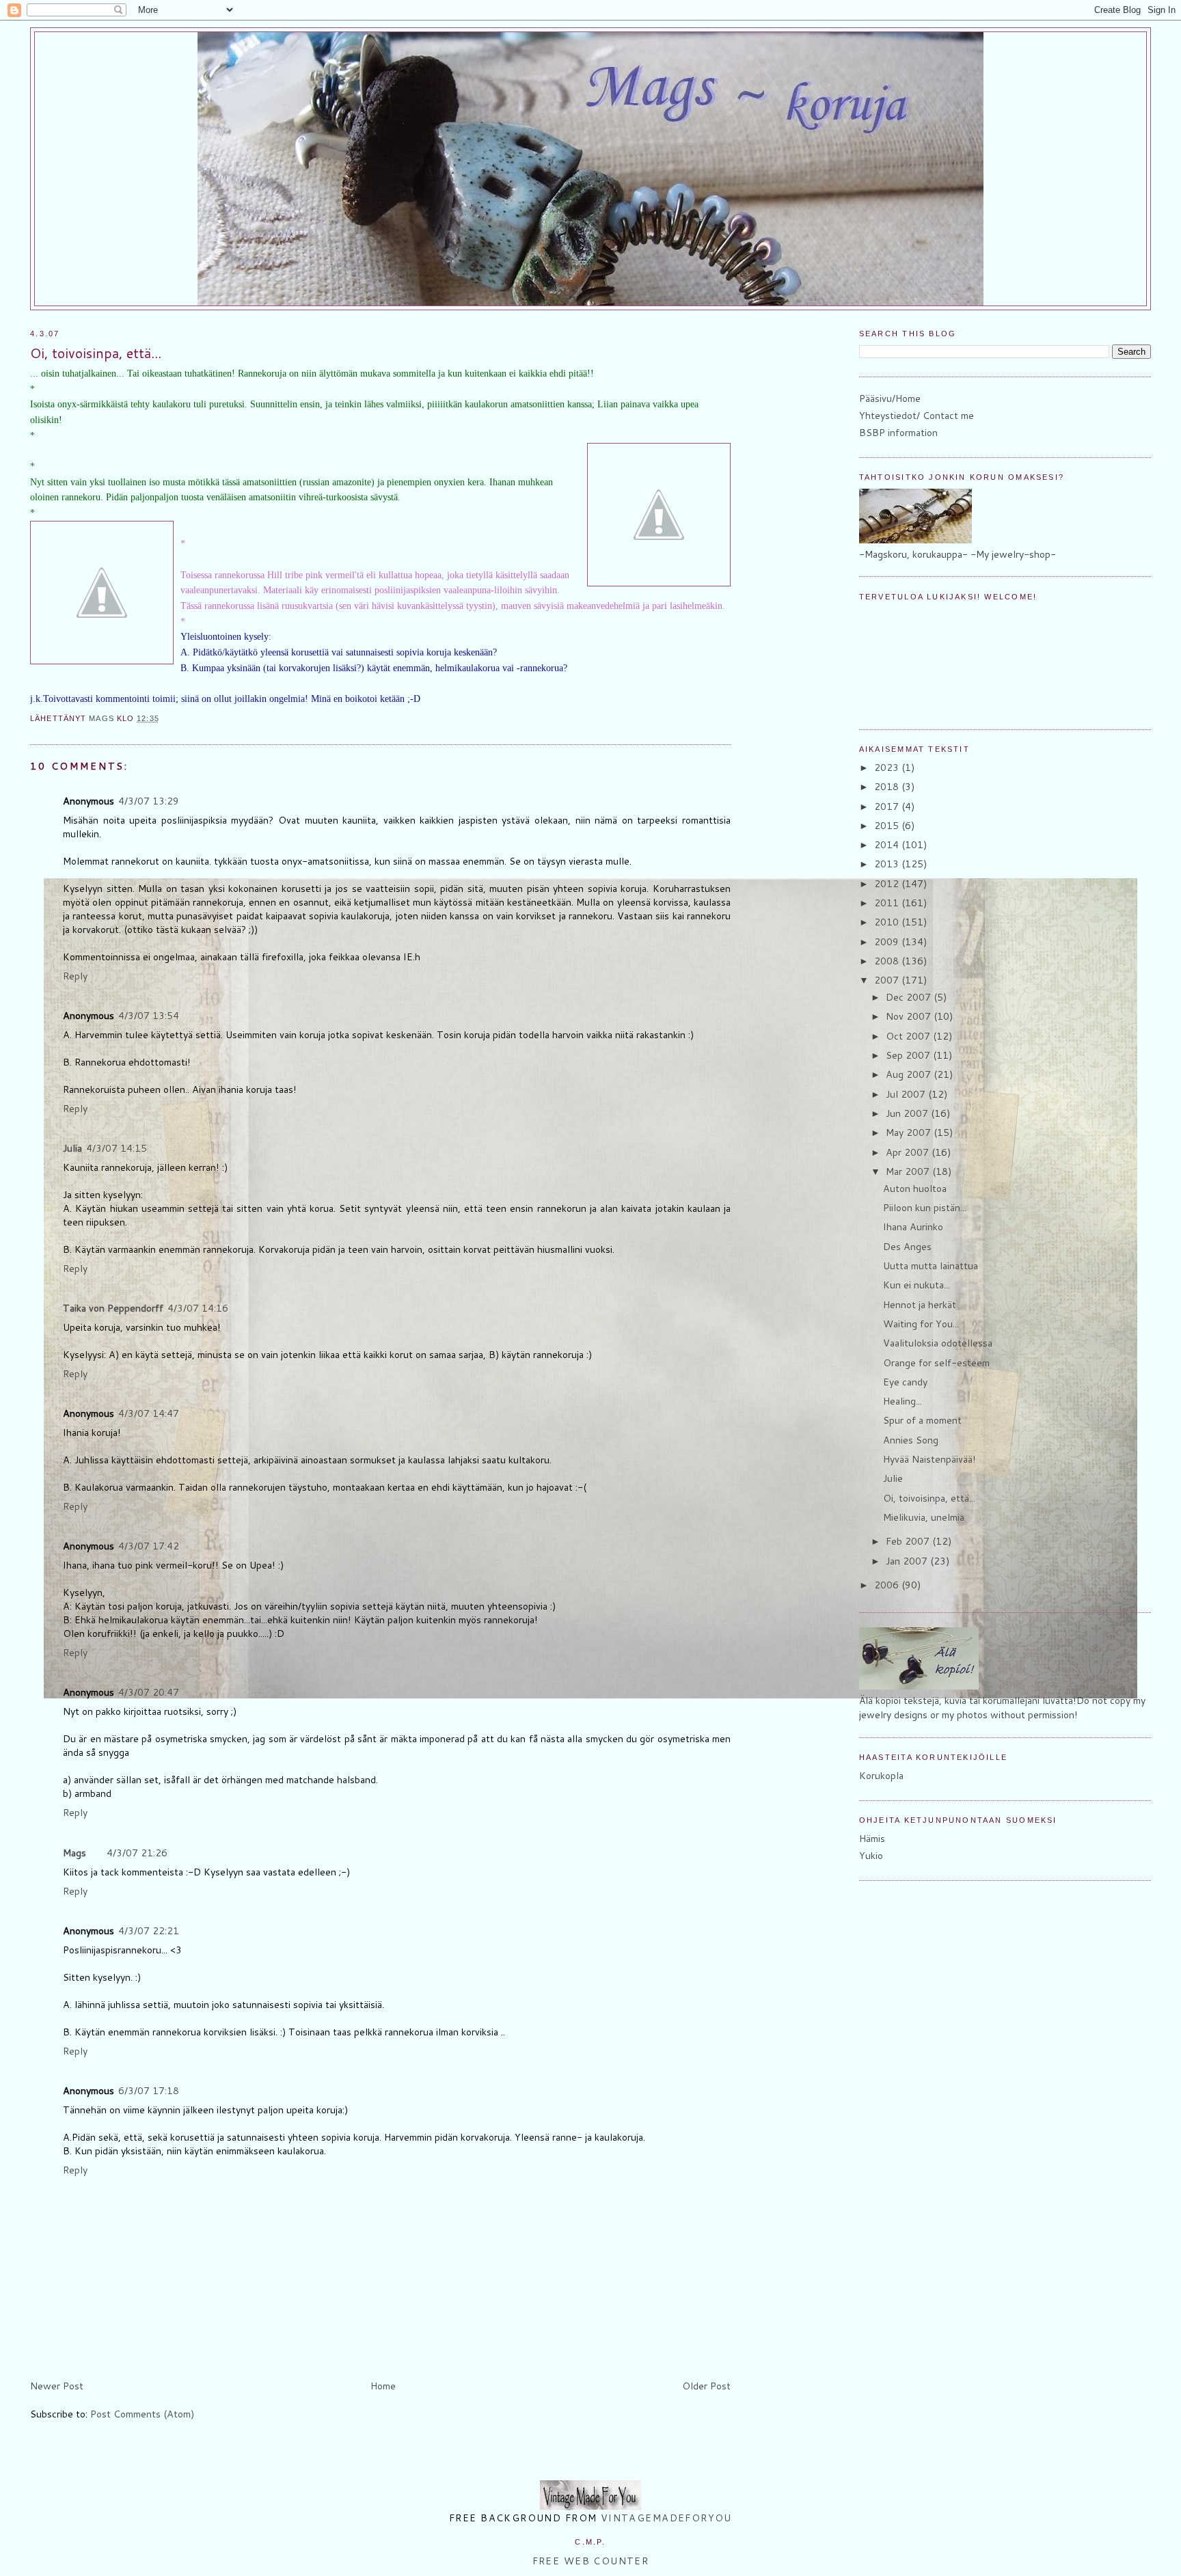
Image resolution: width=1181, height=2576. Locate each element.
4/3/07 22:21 (149, 1931)
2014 (888, 845)
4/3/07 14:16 (198, 1308)
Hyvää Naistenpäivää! (929, 1459)
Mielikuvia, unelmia (924, 1517)
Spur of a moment (922, 1420)
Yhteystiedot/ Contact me (917, 416)
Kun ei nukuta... (917, 1285)
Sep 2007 (909, 1055)
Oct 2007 (909, 1036)
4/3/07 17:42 (149, 1546)
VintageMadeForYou (664, 2518)
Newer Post (57, 2386)
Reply (75, 976)
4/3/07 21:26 (137, 1853)
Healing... (902, 1401)
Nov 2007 (910, 1016)
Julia (72, 1148)
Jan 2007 (908, 1561)
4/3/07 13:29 (149, 801)
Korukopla (881, 1776)
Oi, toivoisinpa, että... (929, 1498)
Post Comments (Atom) (142, 2414)
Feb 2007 (909, 1541)
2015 (888, 826)
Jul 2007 (907, 1094)
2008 (888, 961)
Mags (74, 1853)
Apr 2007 (909, 1152)
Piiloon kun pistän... (925, 1208)
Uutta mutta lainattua (931, 1266)
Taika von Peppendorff (113, 1308)
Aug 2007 (910, 1074)
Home (383, 2386)
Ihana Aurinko (913, 1227)
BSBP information (898, 433)
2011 (888, 903)
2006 (888, 1585)
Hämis (872, 1839)
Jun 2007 (908, 1113)
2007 (888, 980)
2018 (888, 787)
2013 (888, 864)
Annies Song (911, 1440)
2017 (888, 806)
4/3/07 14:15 (117, 1148)
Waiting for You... (921, 1324)
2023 (888, 768)
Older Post (706, 2386)
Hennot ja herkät (920, 1305)
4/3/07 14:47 (149, 1413)
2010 (888, 922)
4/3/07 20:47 (149, 1692)
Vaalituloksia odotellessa (938, 1343)
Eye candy (905, 1382)
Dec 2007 (910, 997)
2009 (888, 942)
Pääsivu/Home (890, 398)
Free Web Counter (591, 2561)
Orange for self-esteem (936, 1363)
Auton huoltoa (915, 1189)
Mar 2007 (909, 1171)
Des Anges (907, 1247)
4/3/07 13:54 (149, 1016)
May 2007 (910, 1133)
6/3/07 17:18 (149, 2091)
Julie (893, 1478)
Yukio (871, 1856)
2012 (888, 884)
